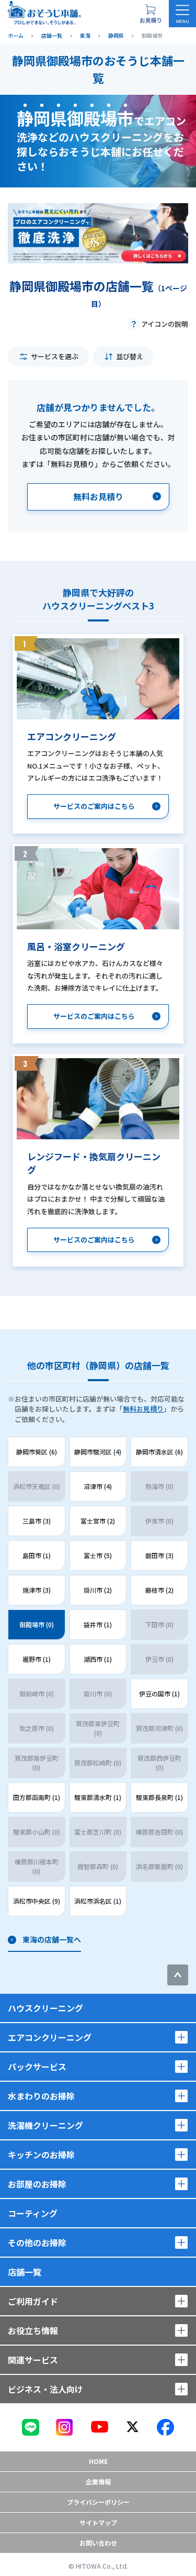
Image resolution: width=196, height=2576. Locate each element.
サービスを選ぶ (55, 356)
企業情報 (98, 2481)
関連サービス (33, 2360)
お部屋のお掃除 (37, 2184)
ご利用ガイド (33, 2301)
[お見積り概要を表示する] (151, 14)
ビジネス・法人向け (45, 2389)
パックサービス (37, 2067)
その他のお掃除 (37, 2242)
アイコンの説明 (165, 324)
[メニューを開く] (182, 14)
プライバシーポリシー (98, 2502)
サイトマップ (98, 2522)
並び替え (130, 356)
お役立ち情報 (33, 2330)
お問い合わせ (98, 2543)
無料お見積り (143, 1409)
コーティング (33, 2213)
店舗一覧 (25, 2272)
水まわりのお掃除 (41, 2096)
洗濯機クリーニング (45, 2125)
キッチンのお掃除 (41, 2155)
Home (98, 2461)
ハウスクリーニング (45, 2008)
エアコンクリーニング (50, 2037)
